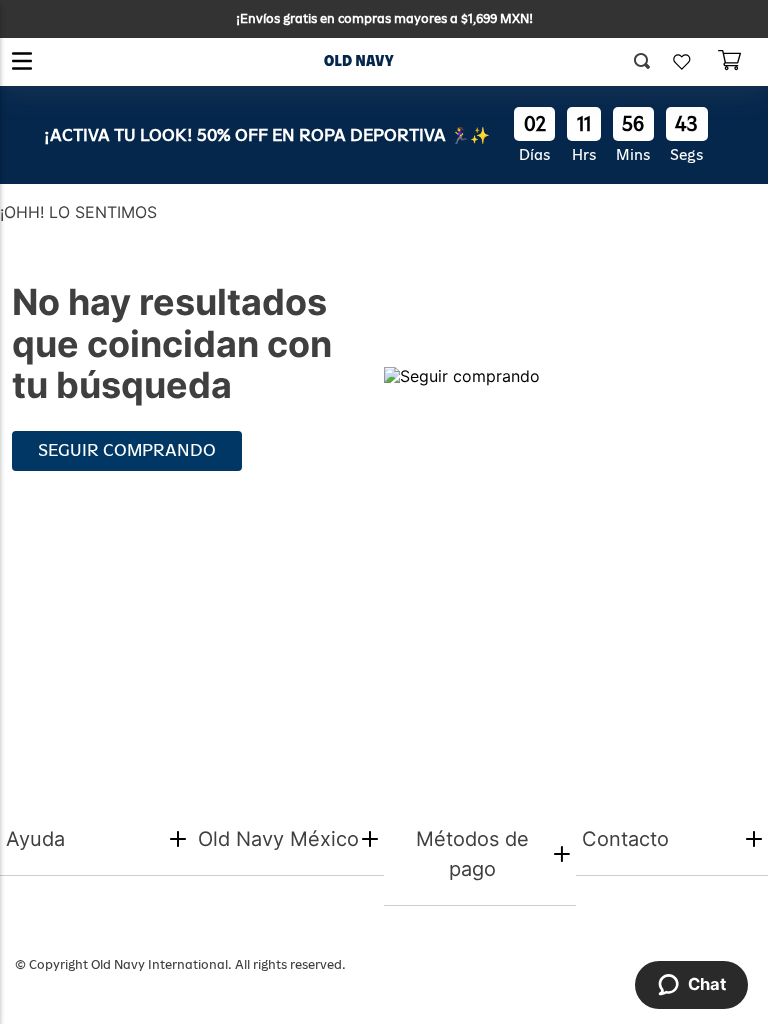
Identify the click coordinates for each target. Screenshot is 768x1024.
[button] (649, 62)
